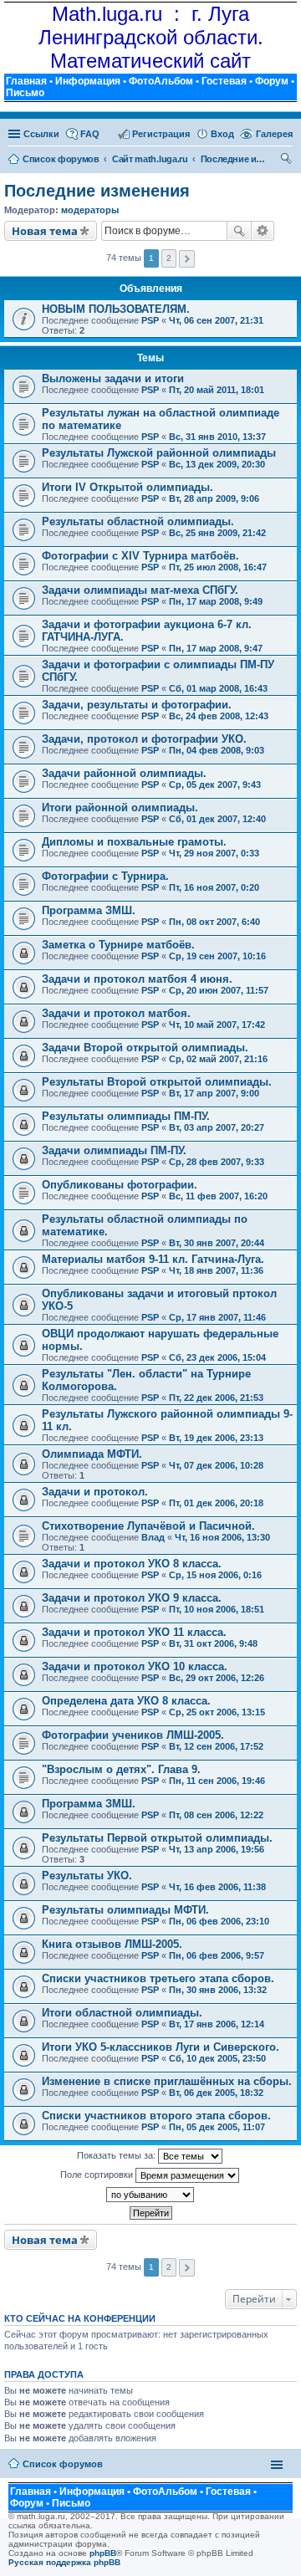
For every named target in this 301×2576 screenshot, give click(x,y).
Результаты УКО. (87, 1876)
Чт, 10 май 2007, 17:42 (217, 1025)
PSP (150, 320)
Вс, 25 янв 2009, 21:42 (217, 533)
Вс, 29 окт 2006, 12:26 (217, 1678)
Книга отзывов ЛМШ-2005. (112, 1944)
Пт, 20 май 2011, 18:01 (217, 390)
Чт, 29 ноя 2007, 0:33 (214, 853)
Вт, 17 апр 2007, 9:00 (214, 1093)
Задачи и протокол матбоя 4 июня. (137, 979)
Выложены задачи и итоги (113, 378)
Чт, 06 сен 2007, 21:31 (216, 320)
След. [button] (187, 259)
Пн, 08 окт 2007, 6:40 (214, 922)
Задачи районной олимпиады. (124, 773)
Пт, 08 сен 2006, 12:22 (216, 1815)
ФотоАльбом (161, 81)
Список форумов (63, 2464)
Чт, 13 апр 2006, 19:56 (217, 1849)
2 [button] (169, 258)
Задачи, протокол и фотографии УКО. (144, 739)
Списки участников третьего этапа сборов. (158, 1978)
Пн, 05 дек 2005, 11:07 (217, 2127)
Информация (88, 81)
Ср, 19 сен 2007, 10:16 (217, 956)
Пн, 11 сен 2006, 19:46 (217, 1781)
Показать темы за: (117, 2155)
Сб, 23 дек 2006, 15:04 (217, 1357)
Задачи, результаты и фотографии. (137, 705)
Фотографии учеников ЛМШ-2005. (133, 1735)
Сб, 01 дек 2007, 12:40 (217, 819)
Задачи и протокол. (95, 1492)
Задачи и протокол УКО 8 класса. (132, 1564)
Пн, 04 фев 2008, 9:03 (217, 750)
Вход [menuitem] (222, 134)
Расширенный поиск (263, 231)
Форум (272, 81)
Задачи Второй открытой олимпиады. (145, 1048)
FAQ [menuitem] (90, 134)
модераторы (90, 210)
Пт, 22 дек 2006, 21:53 (216, 1398)
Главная (26, 81)
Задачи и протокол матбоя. (116, 1013)
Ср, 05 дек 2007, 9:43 (215, 785)
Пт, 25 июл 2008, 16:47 (218, 567)
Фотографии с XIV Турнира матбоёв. (140, 556)
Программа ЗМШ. (89, 910)
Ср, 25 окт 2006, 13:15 (217, 1712)
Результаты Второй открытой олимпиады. (157, 1082)
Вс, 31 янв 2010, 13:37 (217, 437)
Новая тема (45, 231)
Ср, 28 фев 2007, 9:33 (217, 1162)
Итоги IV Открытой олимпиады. (128, 487)
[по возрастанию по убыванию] (150, 2195)
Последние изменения (97, 191)
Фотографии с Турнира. (105, 876)
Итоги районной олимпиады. (120, 808)
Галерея (274, 134)
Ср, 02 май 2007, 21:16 (218, 1059)
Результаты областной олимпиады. (138, 521)
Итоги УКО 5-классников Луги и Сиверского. (161, 2047)
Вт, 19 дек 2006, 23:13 (216, 1438)
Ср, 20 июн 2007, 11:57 (219, 990)
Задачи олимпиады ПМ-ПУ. (114, 1150)
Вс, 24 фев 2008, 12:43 (219, 716)
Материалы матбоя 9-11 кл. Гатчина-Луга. (153, 1259)
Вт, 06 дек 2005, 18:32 (216, 2093)
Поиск (239, 231)
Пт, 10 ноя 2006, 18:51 (217, 1609)
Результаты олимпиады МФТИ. (125, 1910)
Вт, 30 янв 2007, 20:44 (217, 1243)
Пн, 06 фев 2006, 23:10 (219, 1921)
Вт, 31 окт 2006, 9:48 (213, 1643)
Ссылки (41, 134)
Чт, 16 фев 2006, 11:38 (217, 1887)
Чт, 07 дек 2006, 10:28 (216, 1465)
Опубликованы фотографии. (120, 1185)
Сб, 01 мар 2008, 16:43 (218, 688)
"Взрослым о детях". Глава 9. (121, 1769)
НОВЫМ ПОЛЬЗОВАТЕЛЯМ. (116, 309)
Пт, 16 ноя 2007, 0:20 (214, 887)
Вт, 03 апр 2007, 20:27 (217, 1127)
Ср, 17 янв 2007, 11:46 (217, 1317)
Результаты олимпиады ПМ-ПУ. (126, 1116)
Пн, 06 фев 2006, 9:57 (217, 1955)
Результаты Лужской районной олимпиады (159, 453)
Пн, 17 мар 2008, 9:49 (216, 601)
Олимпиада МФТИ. (92, 1454)
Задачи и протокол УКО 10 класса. (135, 1666)
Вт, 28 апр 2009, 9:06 (214, 498)
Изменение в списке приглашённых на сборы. (167, 2081)
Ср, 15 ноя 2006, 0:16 (215, 1575)
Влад (153, 1537)
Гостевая (224, 81)
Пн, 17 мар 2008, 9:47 (216, 648)
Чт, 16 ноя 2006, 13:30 (222, 1537)
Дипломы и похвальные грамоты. (134, 842)
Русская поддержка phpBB (64, 2562)
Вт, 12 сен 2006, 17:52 (216, 1746)
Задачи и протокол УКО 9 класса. (132, 1598)
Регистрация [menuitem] (161, 134)
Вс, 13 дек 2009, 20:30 (217, 464)
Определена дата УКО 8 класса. (126, 1701)
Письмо (25, 93)
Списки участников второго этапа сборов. (156, 2116)
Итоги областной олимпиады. (122, 2013)
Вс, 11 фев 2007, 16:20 (218, 1196)
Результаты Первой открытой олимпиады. (157, 1838)
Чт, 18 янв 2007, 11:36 (216, 1270)
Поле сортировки (98, 2175)
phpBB (103, 2553)
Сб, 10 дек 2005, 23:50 (217, 2058)
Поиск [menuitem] (287, 161)
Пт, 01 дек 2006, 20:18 (216, 1503)
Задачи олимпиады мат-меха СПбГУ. (140, 590)
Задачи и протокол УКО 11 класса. (134, 1632)
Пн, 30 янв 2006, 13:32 (218, 1990)
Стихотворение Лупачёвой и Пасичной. (148, 1526)
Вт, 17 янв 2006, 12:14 (217, 2024)
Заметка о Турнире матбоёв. (118, 945)
